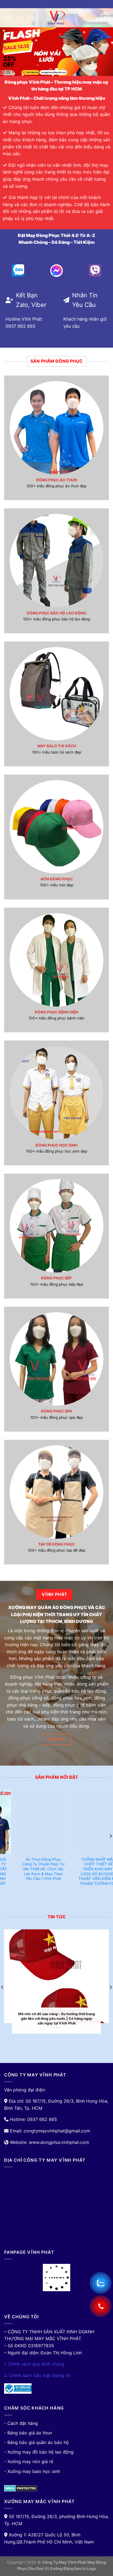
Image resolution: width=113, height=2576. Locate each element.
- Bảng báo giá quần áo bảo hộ (36, 2442)
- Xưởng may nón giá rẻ (29, 2461)
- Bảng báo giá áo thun (28, 2433)
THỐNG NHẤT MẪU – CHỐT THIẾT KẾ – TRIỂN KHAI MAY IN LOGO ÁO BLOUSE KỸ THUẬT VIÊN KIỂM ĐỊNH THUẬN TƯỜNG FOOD (50, 1871)
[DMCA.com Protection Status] (21, 2488)
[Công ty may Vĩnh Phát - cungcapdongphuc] (56, 18)
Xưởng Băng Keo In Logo (73, 2568)
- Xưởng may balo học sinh (32, 2471)
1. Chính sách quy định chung (34, 2364)
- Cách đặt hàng (21, 2423)
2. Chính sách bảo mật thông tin (37, 2375)
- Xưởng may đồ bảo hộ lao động (39, 2452)
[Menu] (7, 18)
